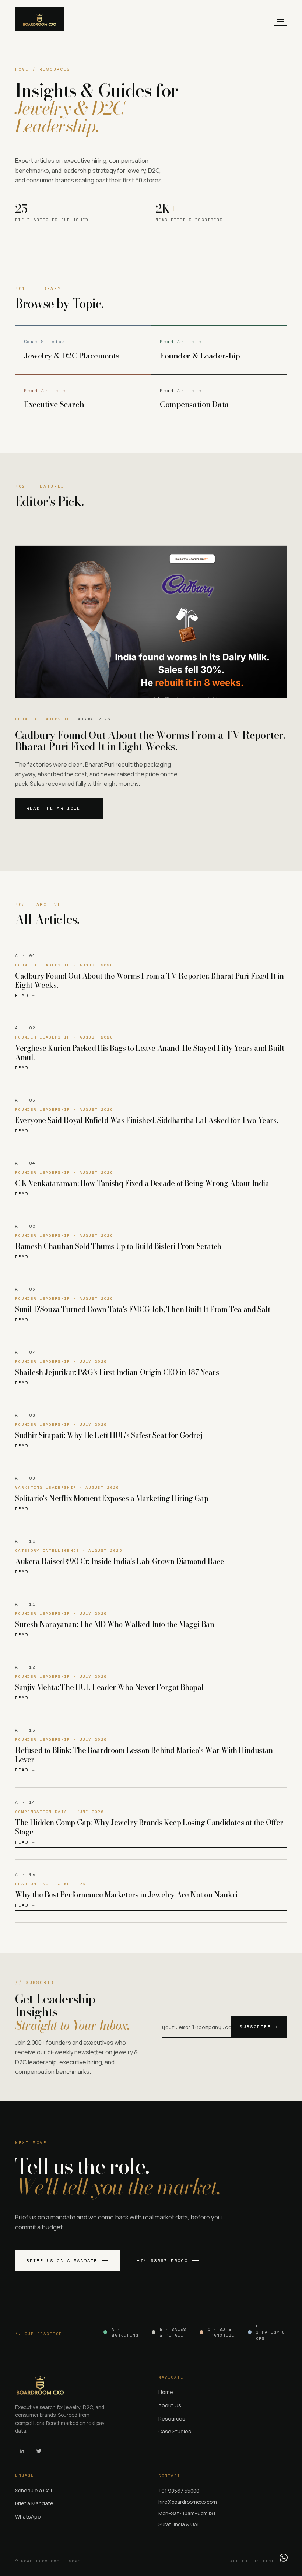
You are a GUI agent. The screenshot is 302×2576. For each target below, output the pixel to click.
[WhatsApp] (284, 2558)
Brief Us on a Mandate (62, 2260)
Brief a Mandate (34, 2503)
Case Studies (175, 2431)
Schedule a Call (34, 2490)
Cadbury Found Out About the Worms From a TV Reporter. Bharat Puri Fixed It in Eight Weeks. (150, 741)
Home (166, 2392)
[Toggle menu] (280, 19)
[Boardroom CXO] (40, 19)
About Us (170, 2405)
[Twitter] (39, 2451)
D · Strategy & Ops (271, 2332)
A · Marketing (125, 2332)
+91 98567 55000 (162, 2260)
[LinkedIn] (22, 2451)
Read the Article (54, 808)
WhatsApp (28, 2516)
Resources (172, 2418)
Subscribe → (259, 2027)
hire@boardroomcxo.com (188, 2502)
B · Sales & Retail (173, 2332)
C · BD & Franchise (221, 2332)
